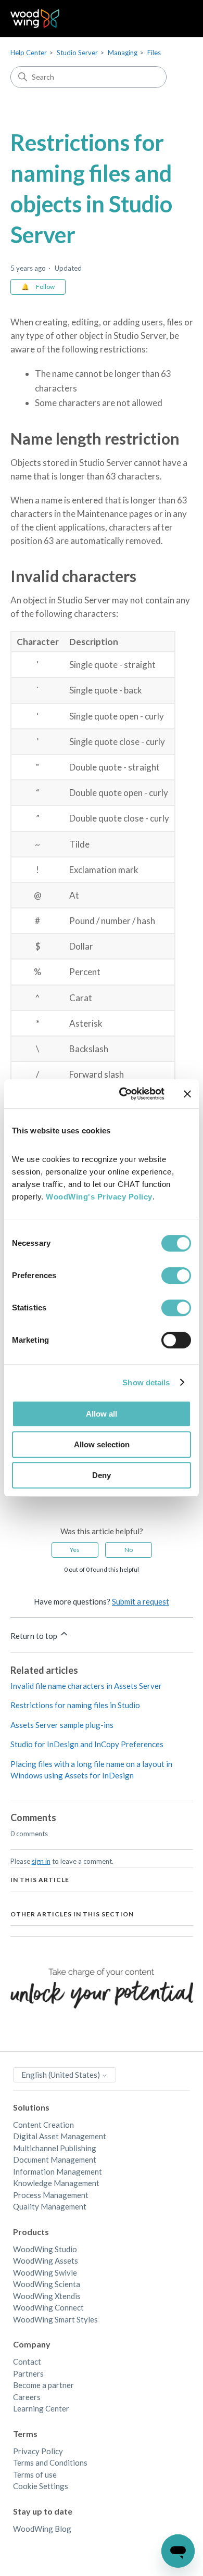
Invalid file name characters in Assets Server (86, 1686)
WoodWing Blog (42, 2529)
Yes (75, 1550)
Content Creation (43, 2125)
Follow (45, 287)
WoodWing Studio (45, 2249)
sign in (41, 1861)
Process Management (51, 2195)
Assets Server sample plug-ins (62, 1725)
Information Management (58, 2171)
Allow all (102, 1414)
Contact (27, 2362)
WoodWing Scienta (47, 2284)
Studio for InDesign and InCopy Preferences (87, 1744)
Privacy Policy (38, 2451)
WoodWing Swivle (45, 2272)
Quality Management (50, 2206)
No (129, 1550)
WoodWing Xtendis (47, 2296)
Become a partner (43, 2385)
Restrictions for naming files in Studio (75, 1705)
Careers (27, 2397)
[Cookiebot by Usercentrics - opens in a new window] (123, 1094)
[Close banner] (187, 1094)
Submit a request (141, 1601)
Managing (123, 53)
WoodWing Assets (46, 2261)
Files (154, 53)
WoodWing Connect (48, 2307)
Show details (146, 1382)
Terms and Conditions (50, 2463)
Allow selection (102, 1444)
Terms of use (35, 2474)
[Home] (35, 18)
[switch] (176, 1276)
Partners (28, 2373)
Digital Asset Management (60, 2136)
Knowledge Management (56, 2183)
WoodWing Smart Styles (55, 2319)
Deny (102, 1475)
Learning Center (41, 2408)
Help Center (29, 53)
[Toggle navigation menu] (175, 19)
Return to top (35, 1636)
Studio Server (77, 53)
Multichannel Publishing (55, 2148)
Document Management (55, 2160)
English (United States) (61, 2075)
